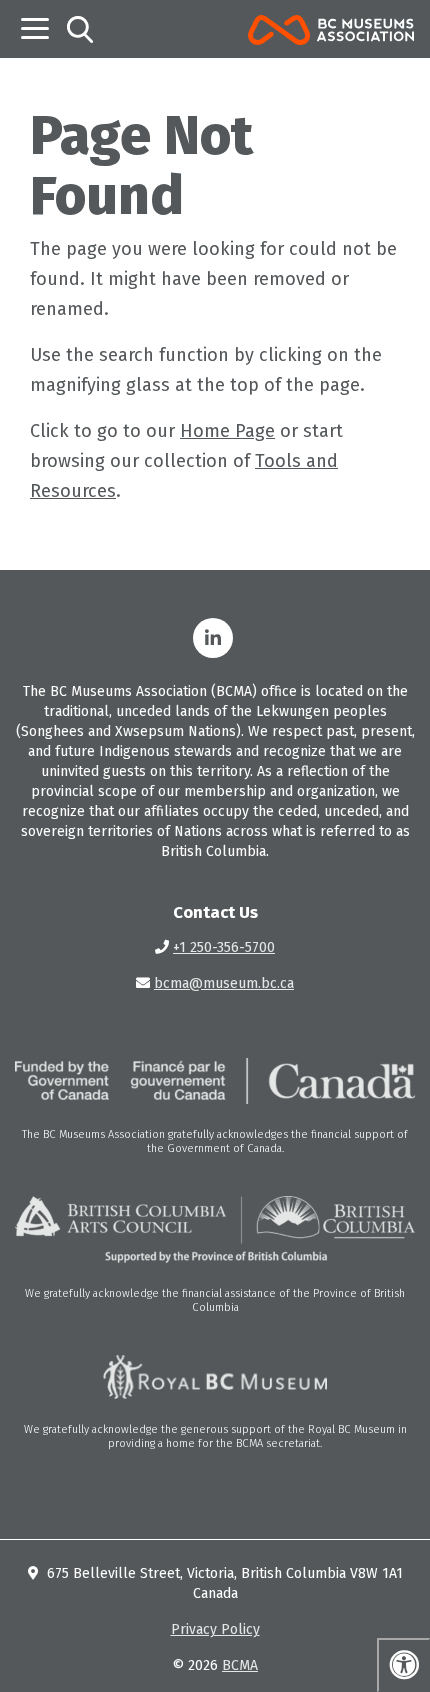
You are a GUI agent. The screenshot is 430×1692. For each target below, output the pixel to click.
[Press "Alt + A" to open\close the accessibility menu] (403, 1665)
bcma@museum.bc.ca (224, 983)
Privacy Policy (215, 1629)
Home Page (227, 431)
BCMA (240, 1665)
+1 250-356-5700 (224, 947)
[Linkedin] (213, 638)
